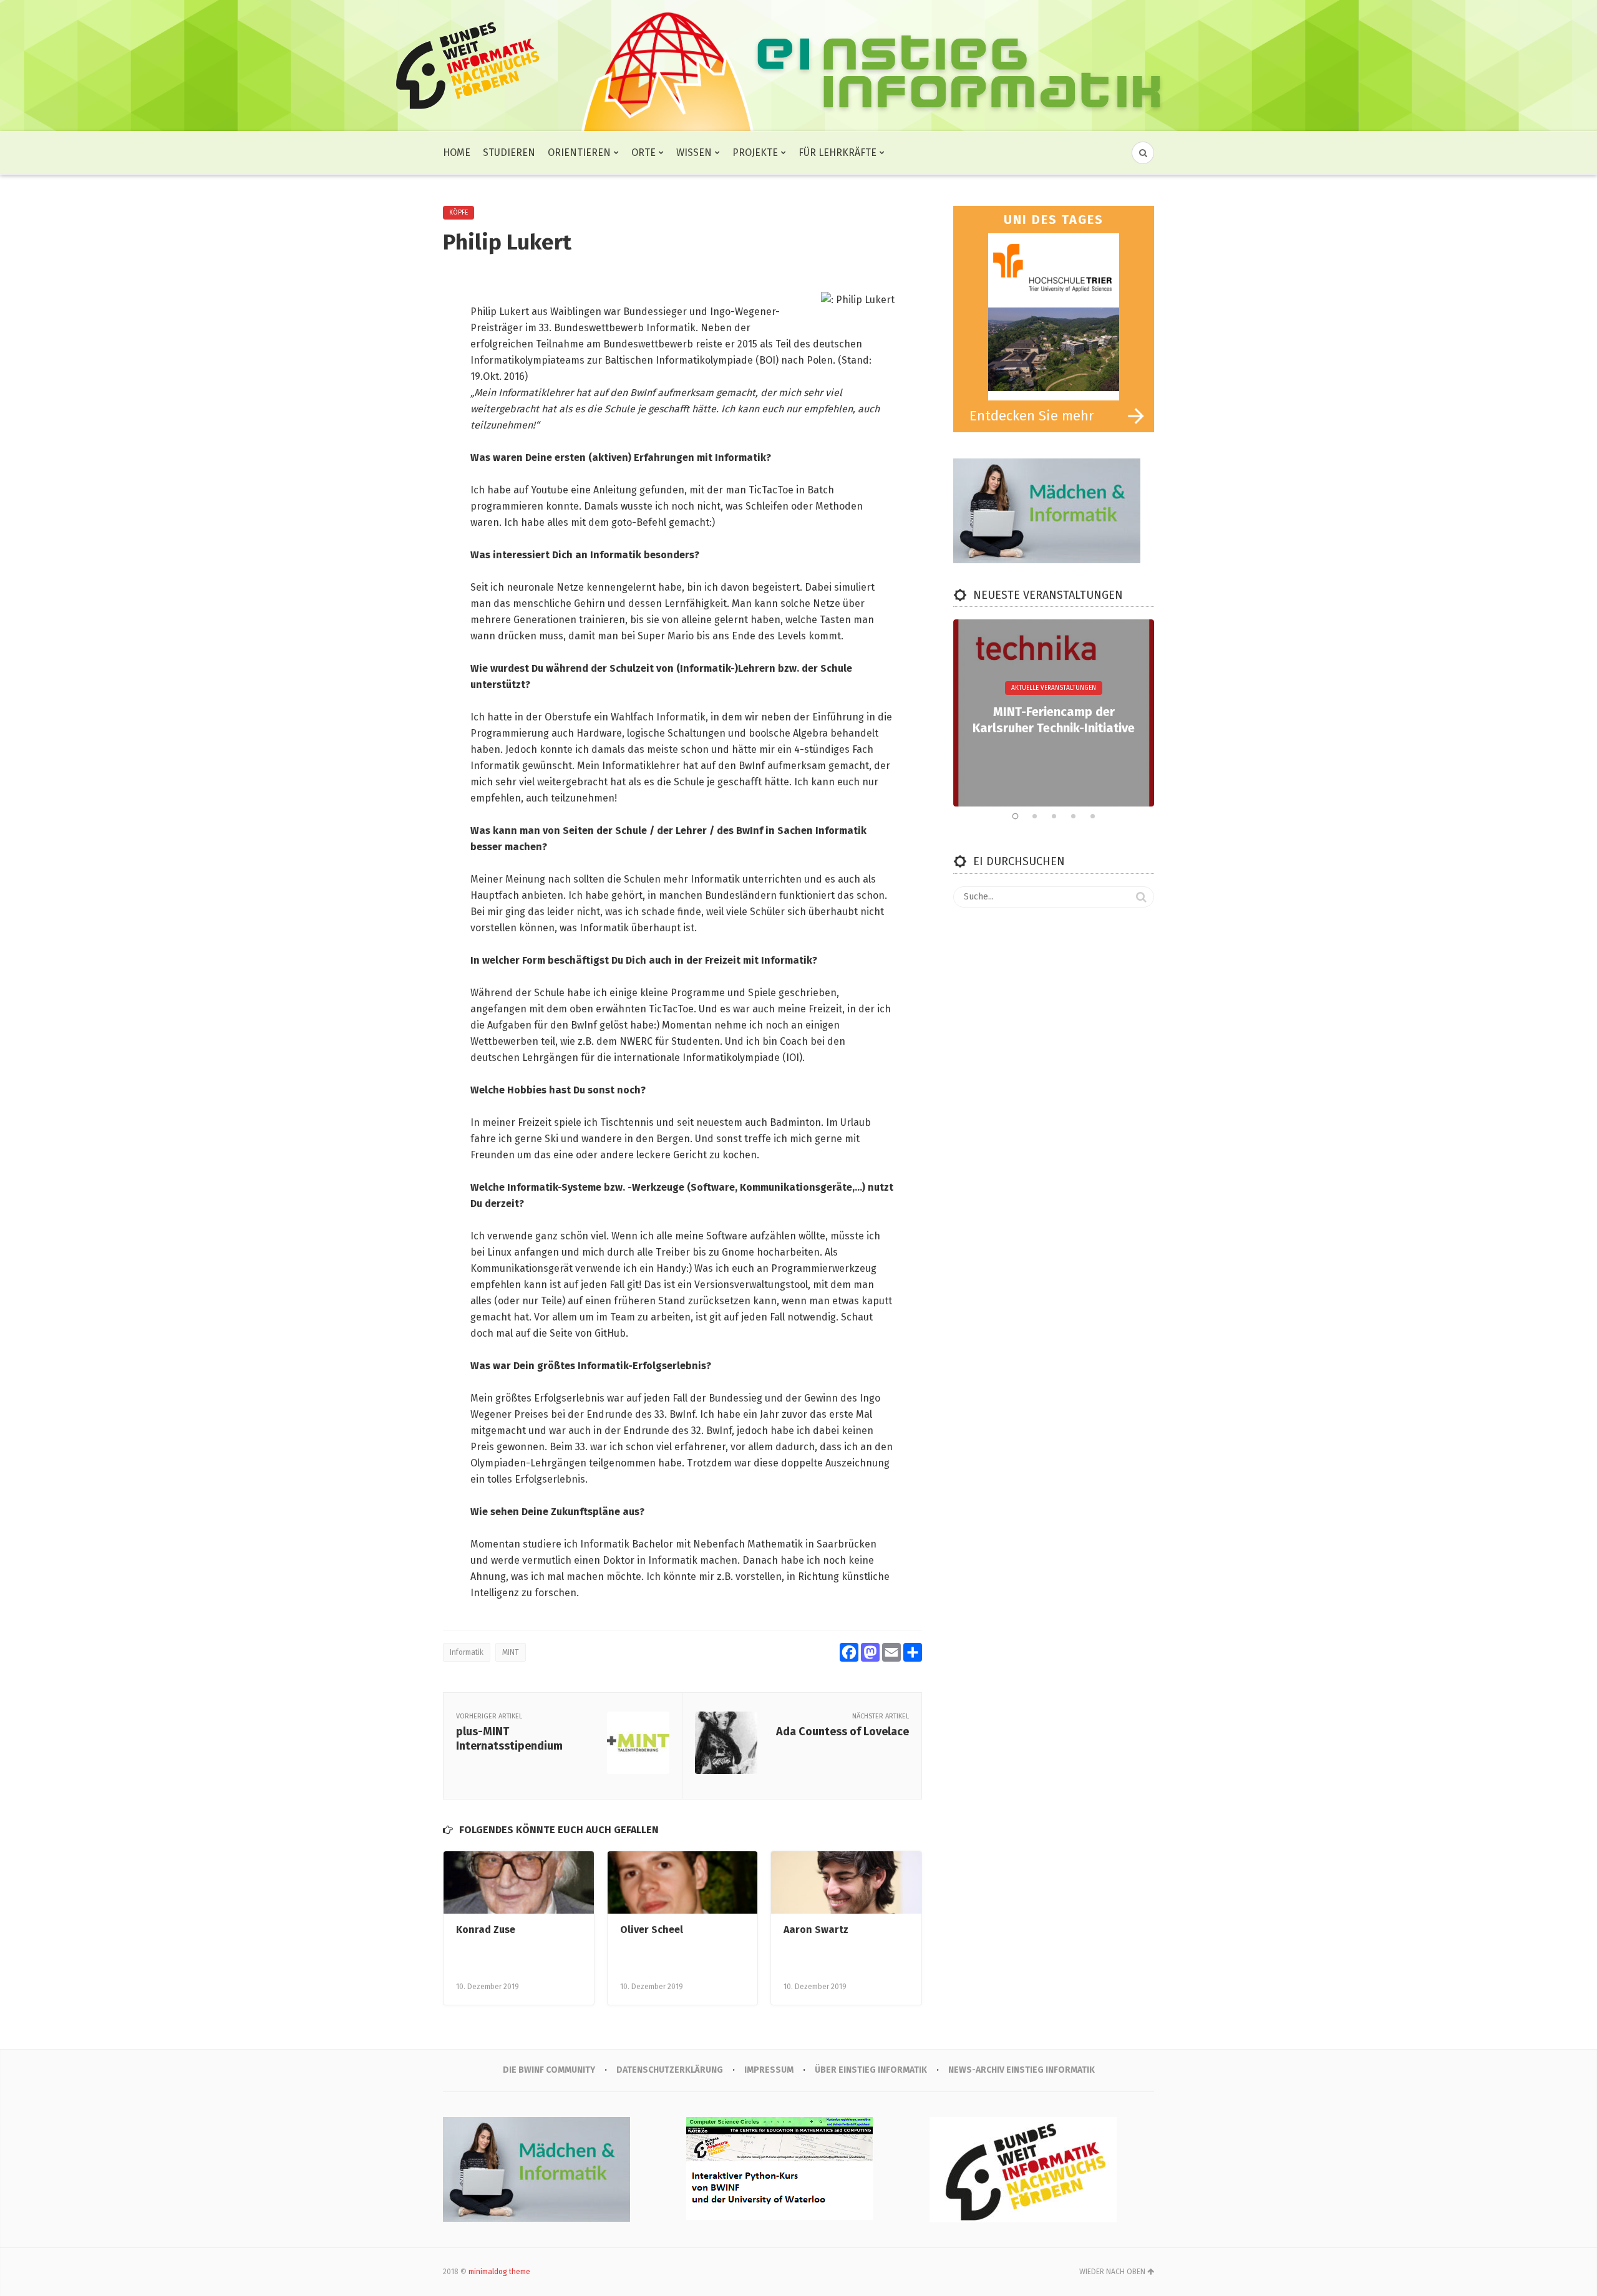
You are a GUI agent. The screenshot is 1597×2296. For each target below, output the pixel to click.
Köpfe (459, 213)
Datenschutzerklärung (670, 2070)
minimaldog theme (499, 2272)
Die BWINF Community (549, 2070)
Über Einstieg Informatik (871, 2070)
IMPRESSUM (769, 2070)
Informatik (467, 1652)
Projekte (755, 153)
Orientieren (579, 153)
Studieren (509, 153)
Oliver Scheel (652, 1930)
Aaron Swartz (816, 1930)
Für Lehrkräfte (837, 153)
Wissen (694, 153)
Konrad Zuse (486, 1930)
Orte (643, 153)
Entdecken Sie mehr (1032, 416)
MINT (511, 1652)
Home (457, 153)
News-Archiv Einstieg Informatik (1022, 2070)
